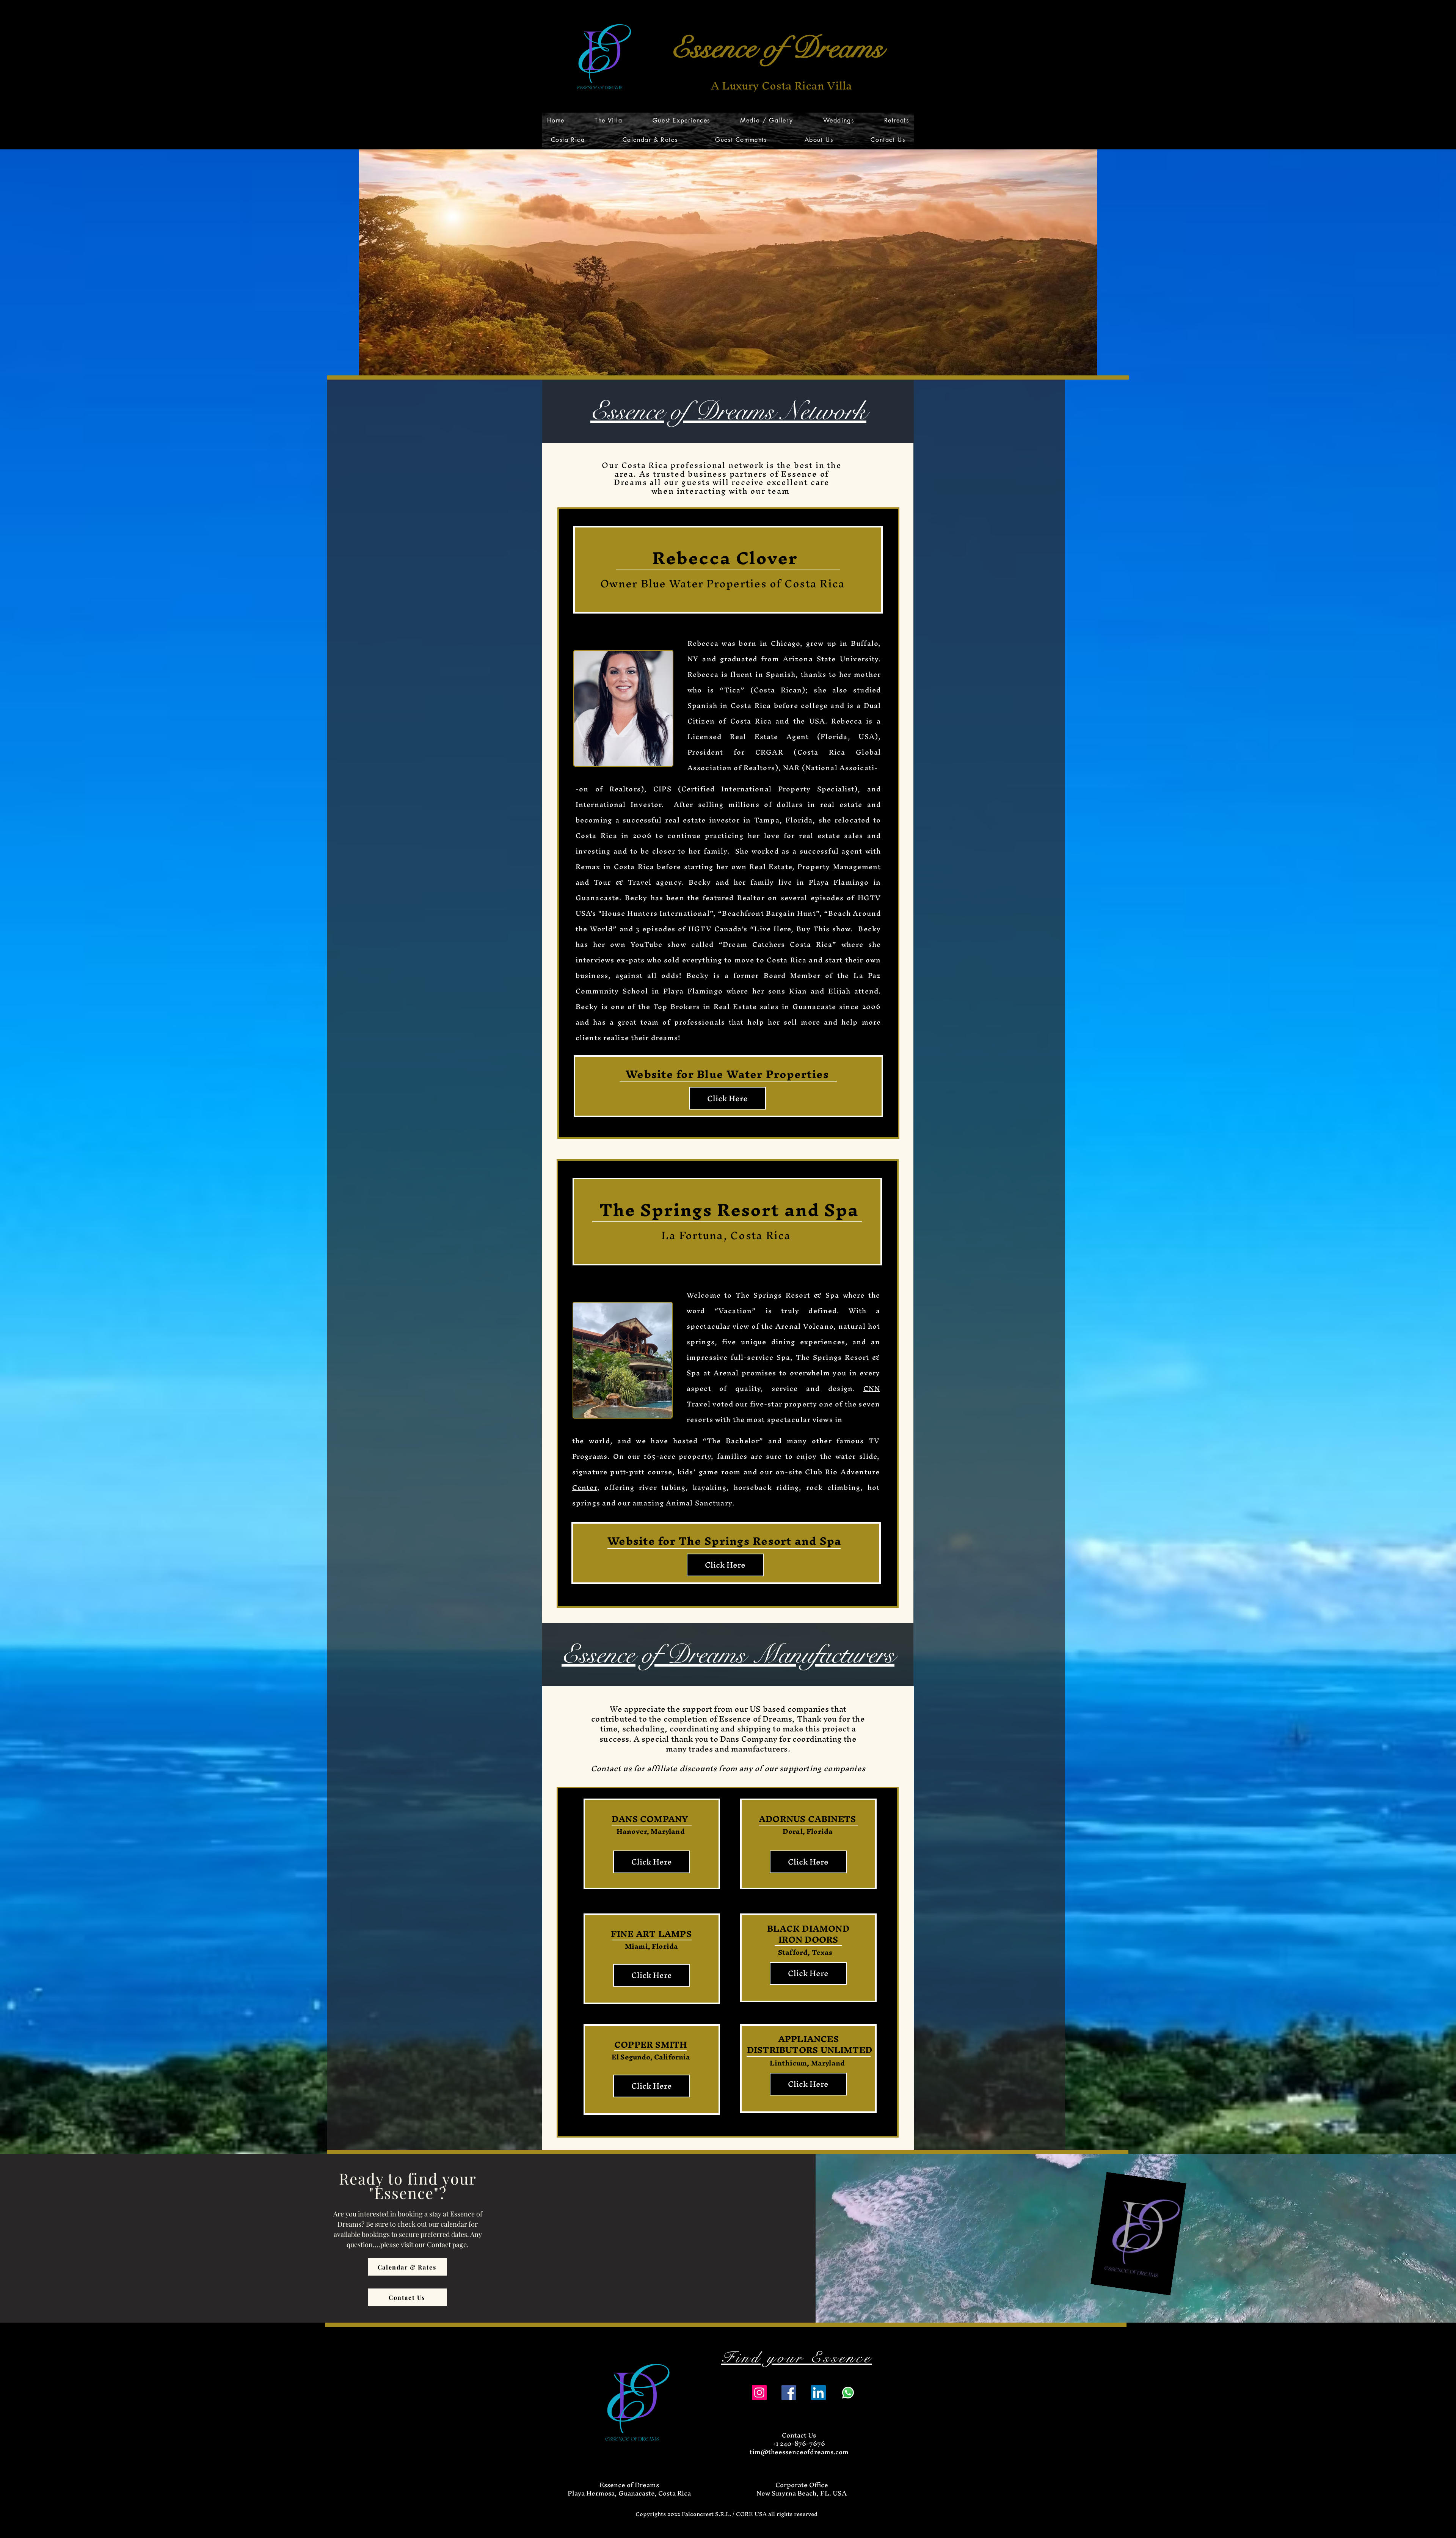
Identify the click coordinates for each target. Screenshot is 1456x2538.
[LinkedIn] (818, 2393)
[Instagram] (759, 2393)
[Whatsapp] (848, 2393)
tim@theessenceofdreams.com (799, 2452)
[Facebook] (789, 2393)
